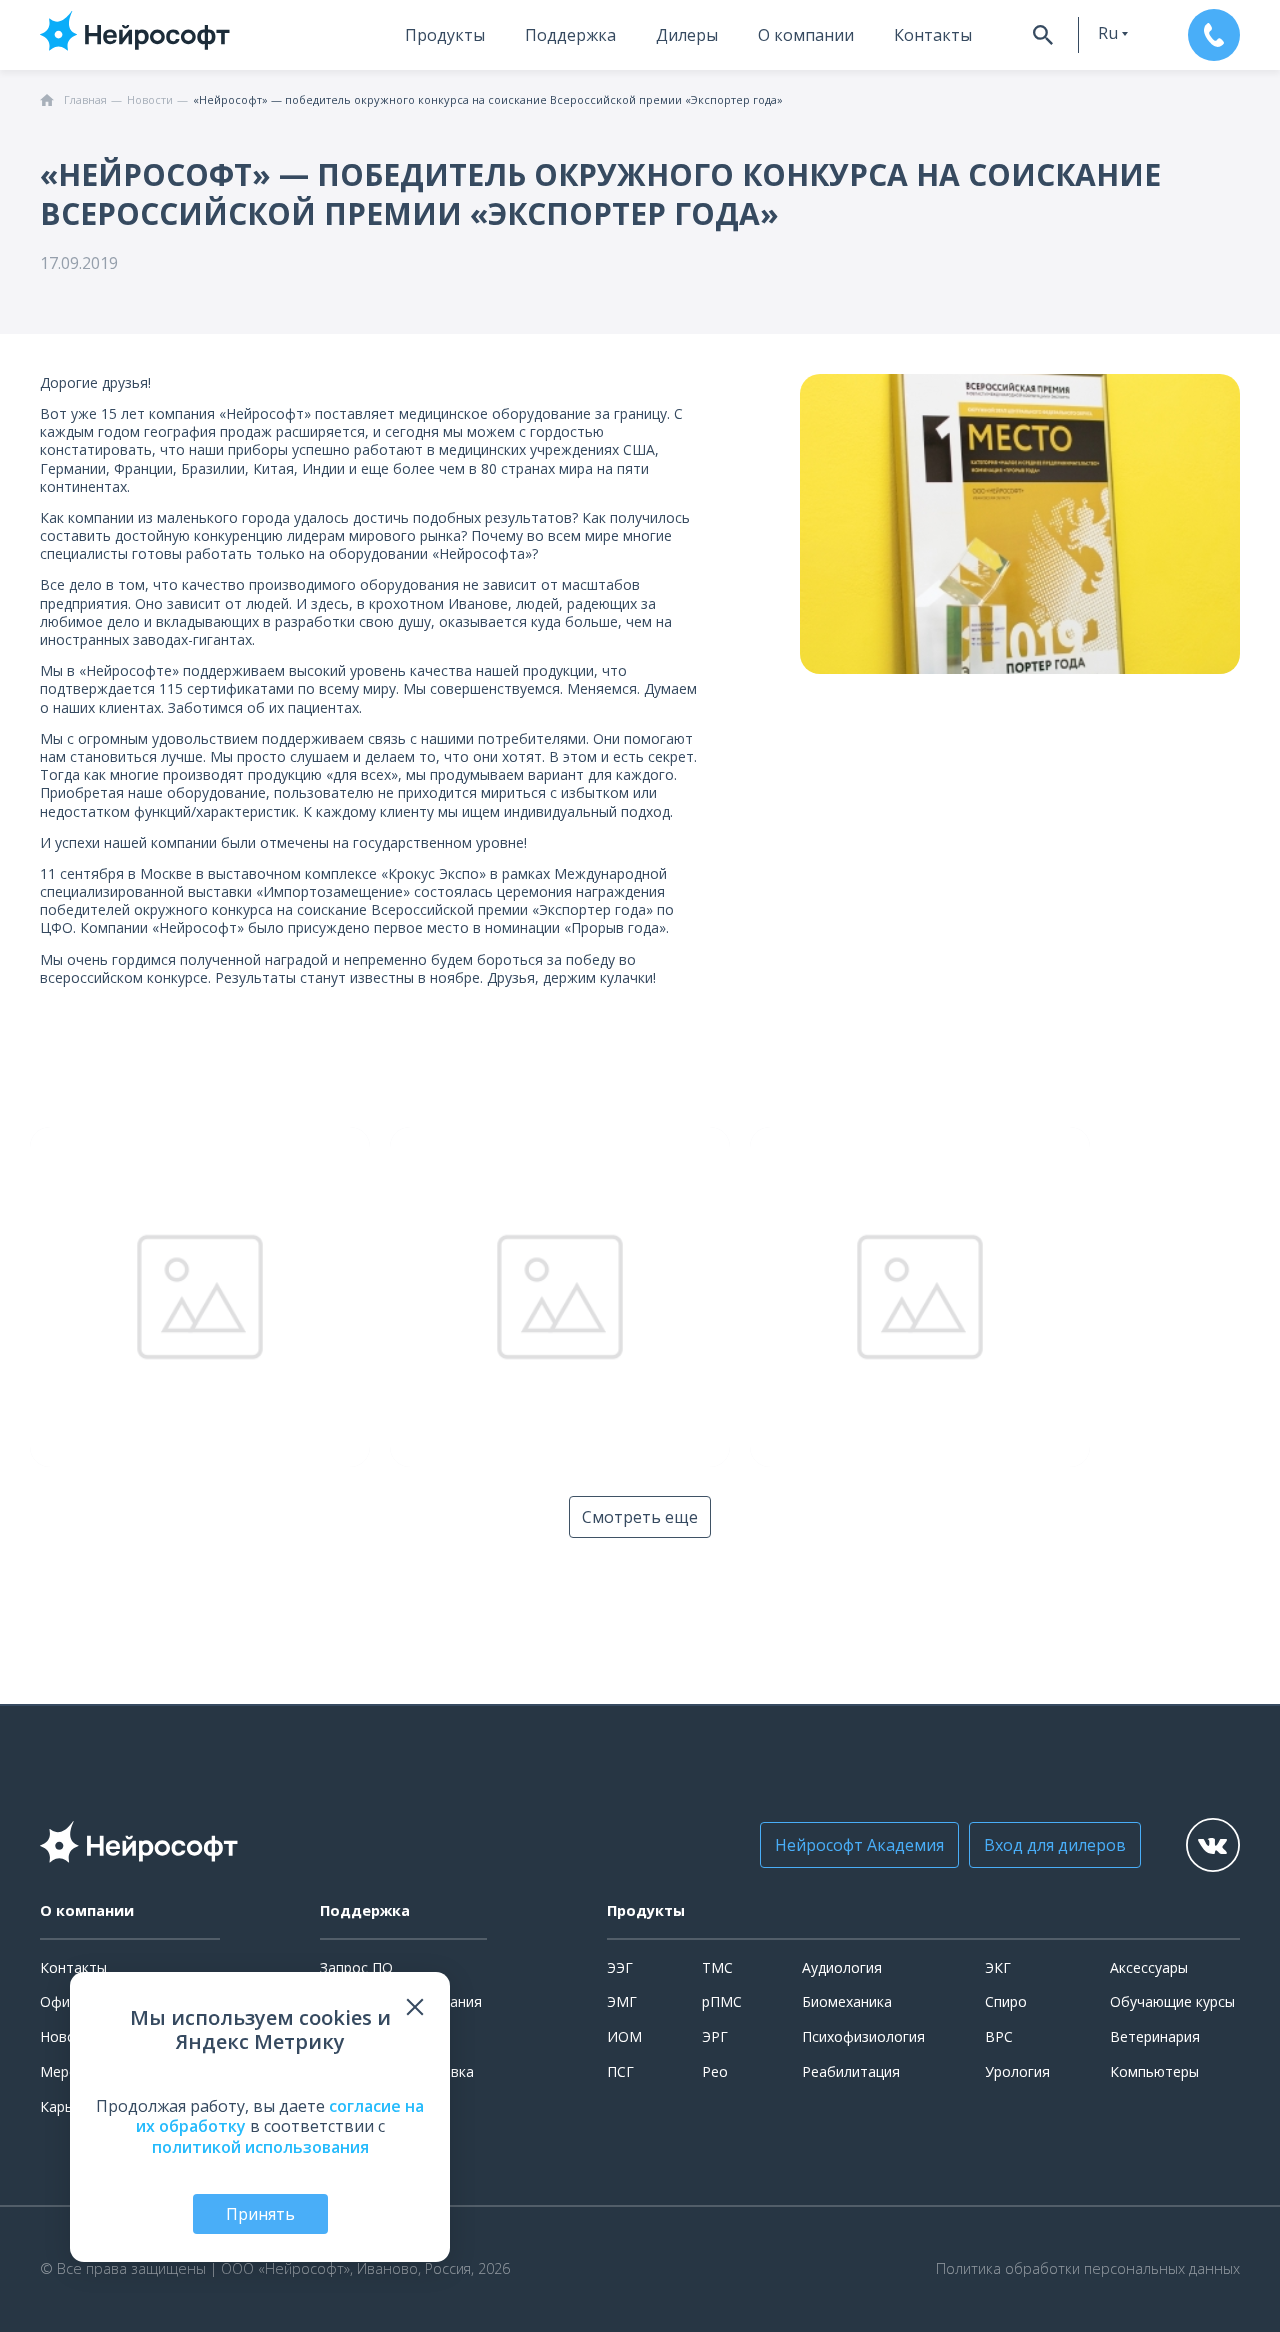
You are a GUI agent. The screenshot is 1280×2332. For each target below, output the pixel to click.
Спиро (1006, 2001)
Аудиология (842, 1967)
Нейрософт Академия (859, 1845)
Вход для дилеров (1055, 1845)
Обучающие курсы (1172, 2001)
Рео (715, 2071)
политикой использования (260, 2147)
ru (1108, 33)
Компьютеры (1154, 2071)
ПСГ (620, 2071)
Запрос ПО (356, 1967)
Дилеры (687, 35)
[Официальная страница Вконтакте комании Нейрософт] (1213, 1845)
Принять (260, 2214)
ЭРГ (715, 2036)
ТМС (717, 1967)
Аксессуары (1149, 1967)
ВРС (999, 2036)
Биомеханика (847, 2001)
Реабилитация (851, 2071)
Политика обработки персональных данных (1088, 2269)
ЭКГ (998, 1967)
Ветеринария (1155, 2036)
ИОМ (624, 2036)
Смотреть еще (640, 1517)
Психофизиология (863, 2036)
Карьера (68, 2106)
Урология (1017, 2071)
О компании (806, 35)
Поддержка (570, 35)
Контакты (933, 35)
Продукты (445, 35)
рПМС (722, 2001)
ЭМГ (622, 2001)
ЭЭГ (620, 1967)
